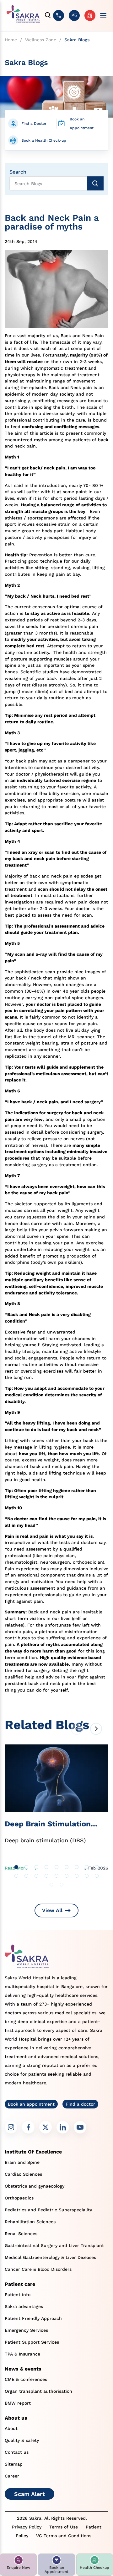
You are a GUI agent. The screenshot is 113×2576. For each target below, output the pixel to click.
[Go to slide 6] (67, 1867)
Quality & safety (22, 2440)
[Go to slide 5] (56, 1867)
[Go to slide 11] (26, 1876)
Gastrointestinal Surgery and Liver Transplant (54, 2245)
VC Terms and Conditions (64, 2536)
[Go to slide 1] (16, 1867)
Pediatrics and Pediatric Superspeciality (48, 2210)
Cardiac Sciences (23, 2174)
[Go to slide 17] (87, 1876)
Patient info (18, 2295)
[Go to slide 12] (36, 1876)
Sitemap (14, 2464)
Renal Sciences (21, 2234)
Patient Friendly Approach (33, 2318)
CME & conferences (26, 2379)
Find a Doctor (34, 124)
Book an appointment (31, 2104)
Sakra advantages (24, 2306)
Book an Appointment (82, 124)
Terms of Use (64, 2527)
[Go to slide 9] (97, 1867)
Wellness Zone (41, 40)
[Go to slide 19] (51, 1885)
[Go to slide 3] (36, 1867)
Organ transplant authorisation (38, 2391)
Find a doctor (80, 2104)
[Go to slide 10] (16, 1876)
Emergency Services (26, 2330)
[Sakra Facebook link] (28, 2127)
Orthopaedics (19, 2198)
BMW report (18, 2403)
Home (11, 40)
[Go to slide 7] (77, 1867)
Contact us (17, 2452)
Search (18, 172)
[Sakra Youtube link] (80, 2127)
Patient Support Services (32, 2342)
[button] (18, 2565)
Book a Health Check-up (44, 140)
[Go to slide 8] (87, 1867)
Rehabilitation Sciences (30, 2222)
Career (12, 2476)
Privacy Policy (27, 2527)
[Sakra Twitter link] (46, 2127)
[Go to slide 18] (97, 1876)
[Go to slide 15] (67, 1876)
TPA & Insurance (22, 2354)
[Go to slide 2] (26, 1867)
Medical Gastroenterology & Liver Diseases (50, 2257)
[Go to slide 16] (77, 1876)
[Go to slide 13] (46, 1876)
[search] (48, 15)
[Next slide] (96, 1729)
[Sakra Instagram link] (11, 2127)
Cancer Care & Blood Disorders (38, 2269)
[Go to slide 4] (46, 1867)
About (11, 2428)
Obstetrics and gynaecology (35, 2186)
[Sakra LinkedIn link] (63, 2127)
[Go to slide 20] (62, 1885)
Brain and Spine (22, 2162)
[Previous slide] (77, 1729)
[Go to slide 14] (56, 1876)
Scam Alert (30, 2494)
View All (52, 1910)
